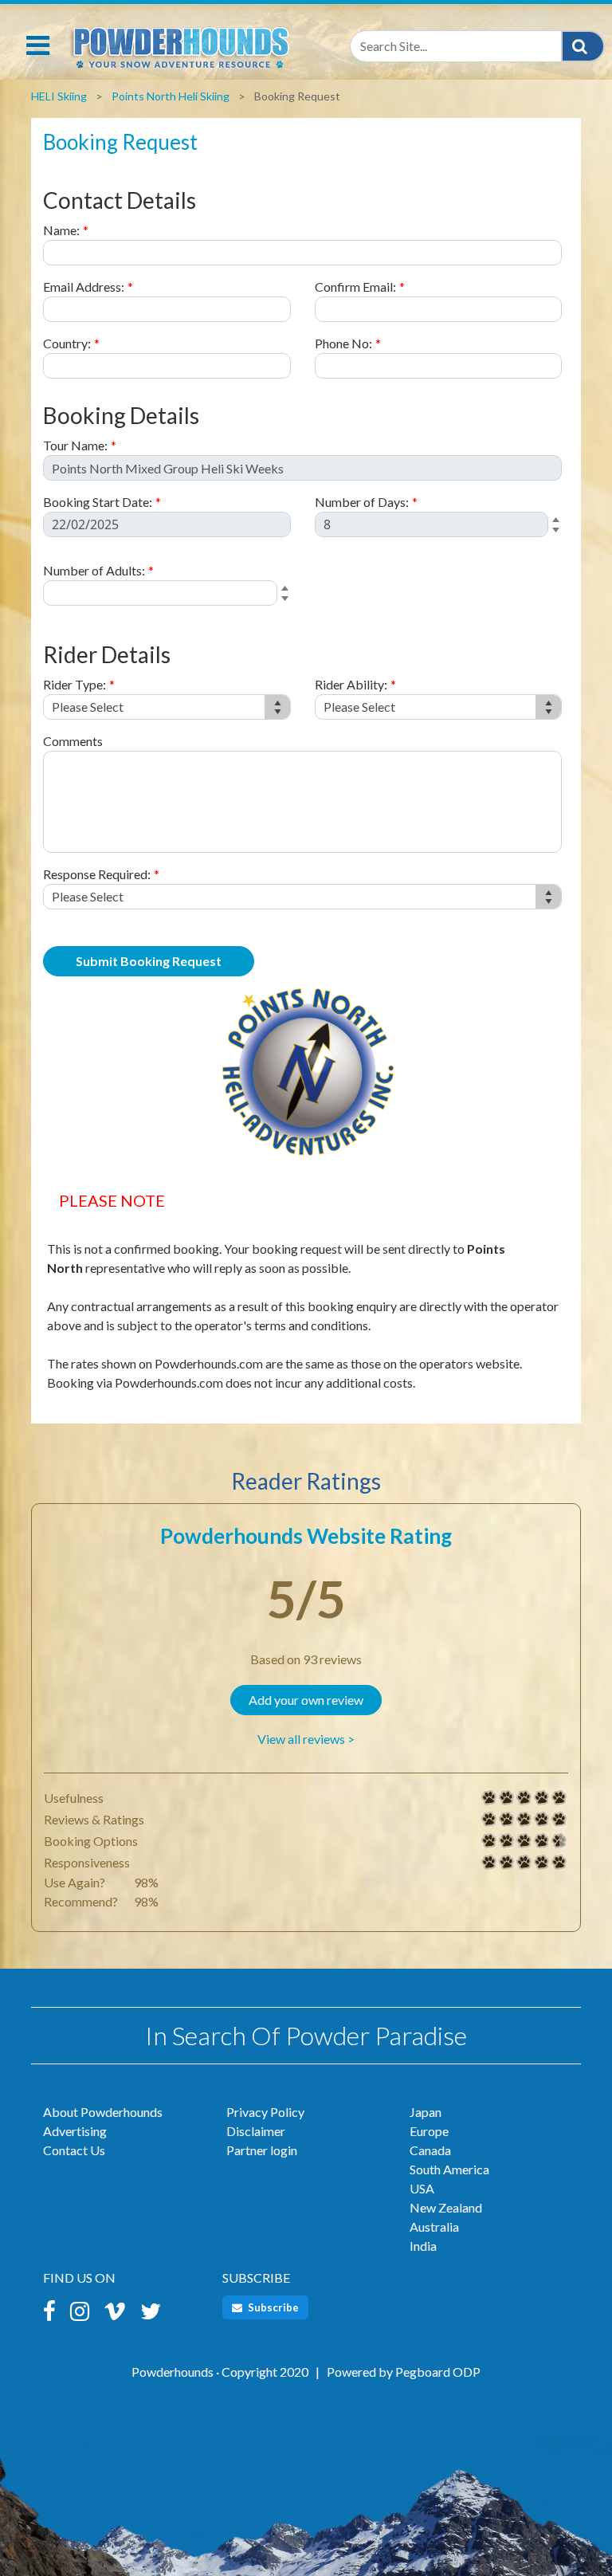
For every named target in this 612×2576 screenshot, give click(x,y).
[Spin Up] (558, 521)
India (423, 2246)
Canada (430, 2150)
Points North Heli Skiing (171, 96)
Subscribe (272, 2307)
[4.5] (489, 1841)
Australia (434, 2227)
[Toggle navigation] (38, 45)
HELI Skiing (59, 96)
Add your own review (306, 1700)
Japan (426, 2112)
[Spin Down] (558, 532)
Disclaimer (256, 2131)
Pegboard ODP (438, 2372)
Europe (429, 2131)
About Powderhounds (103, 2112)
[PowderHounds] (179, 44)
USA (422, 2188)
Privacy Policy (265, 2112)
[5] (489, 1798)
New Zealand (446, 2207)
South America (449, 2169)
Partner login (262, 2150)
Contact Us (74, 2150)
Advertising (75, 2131)
